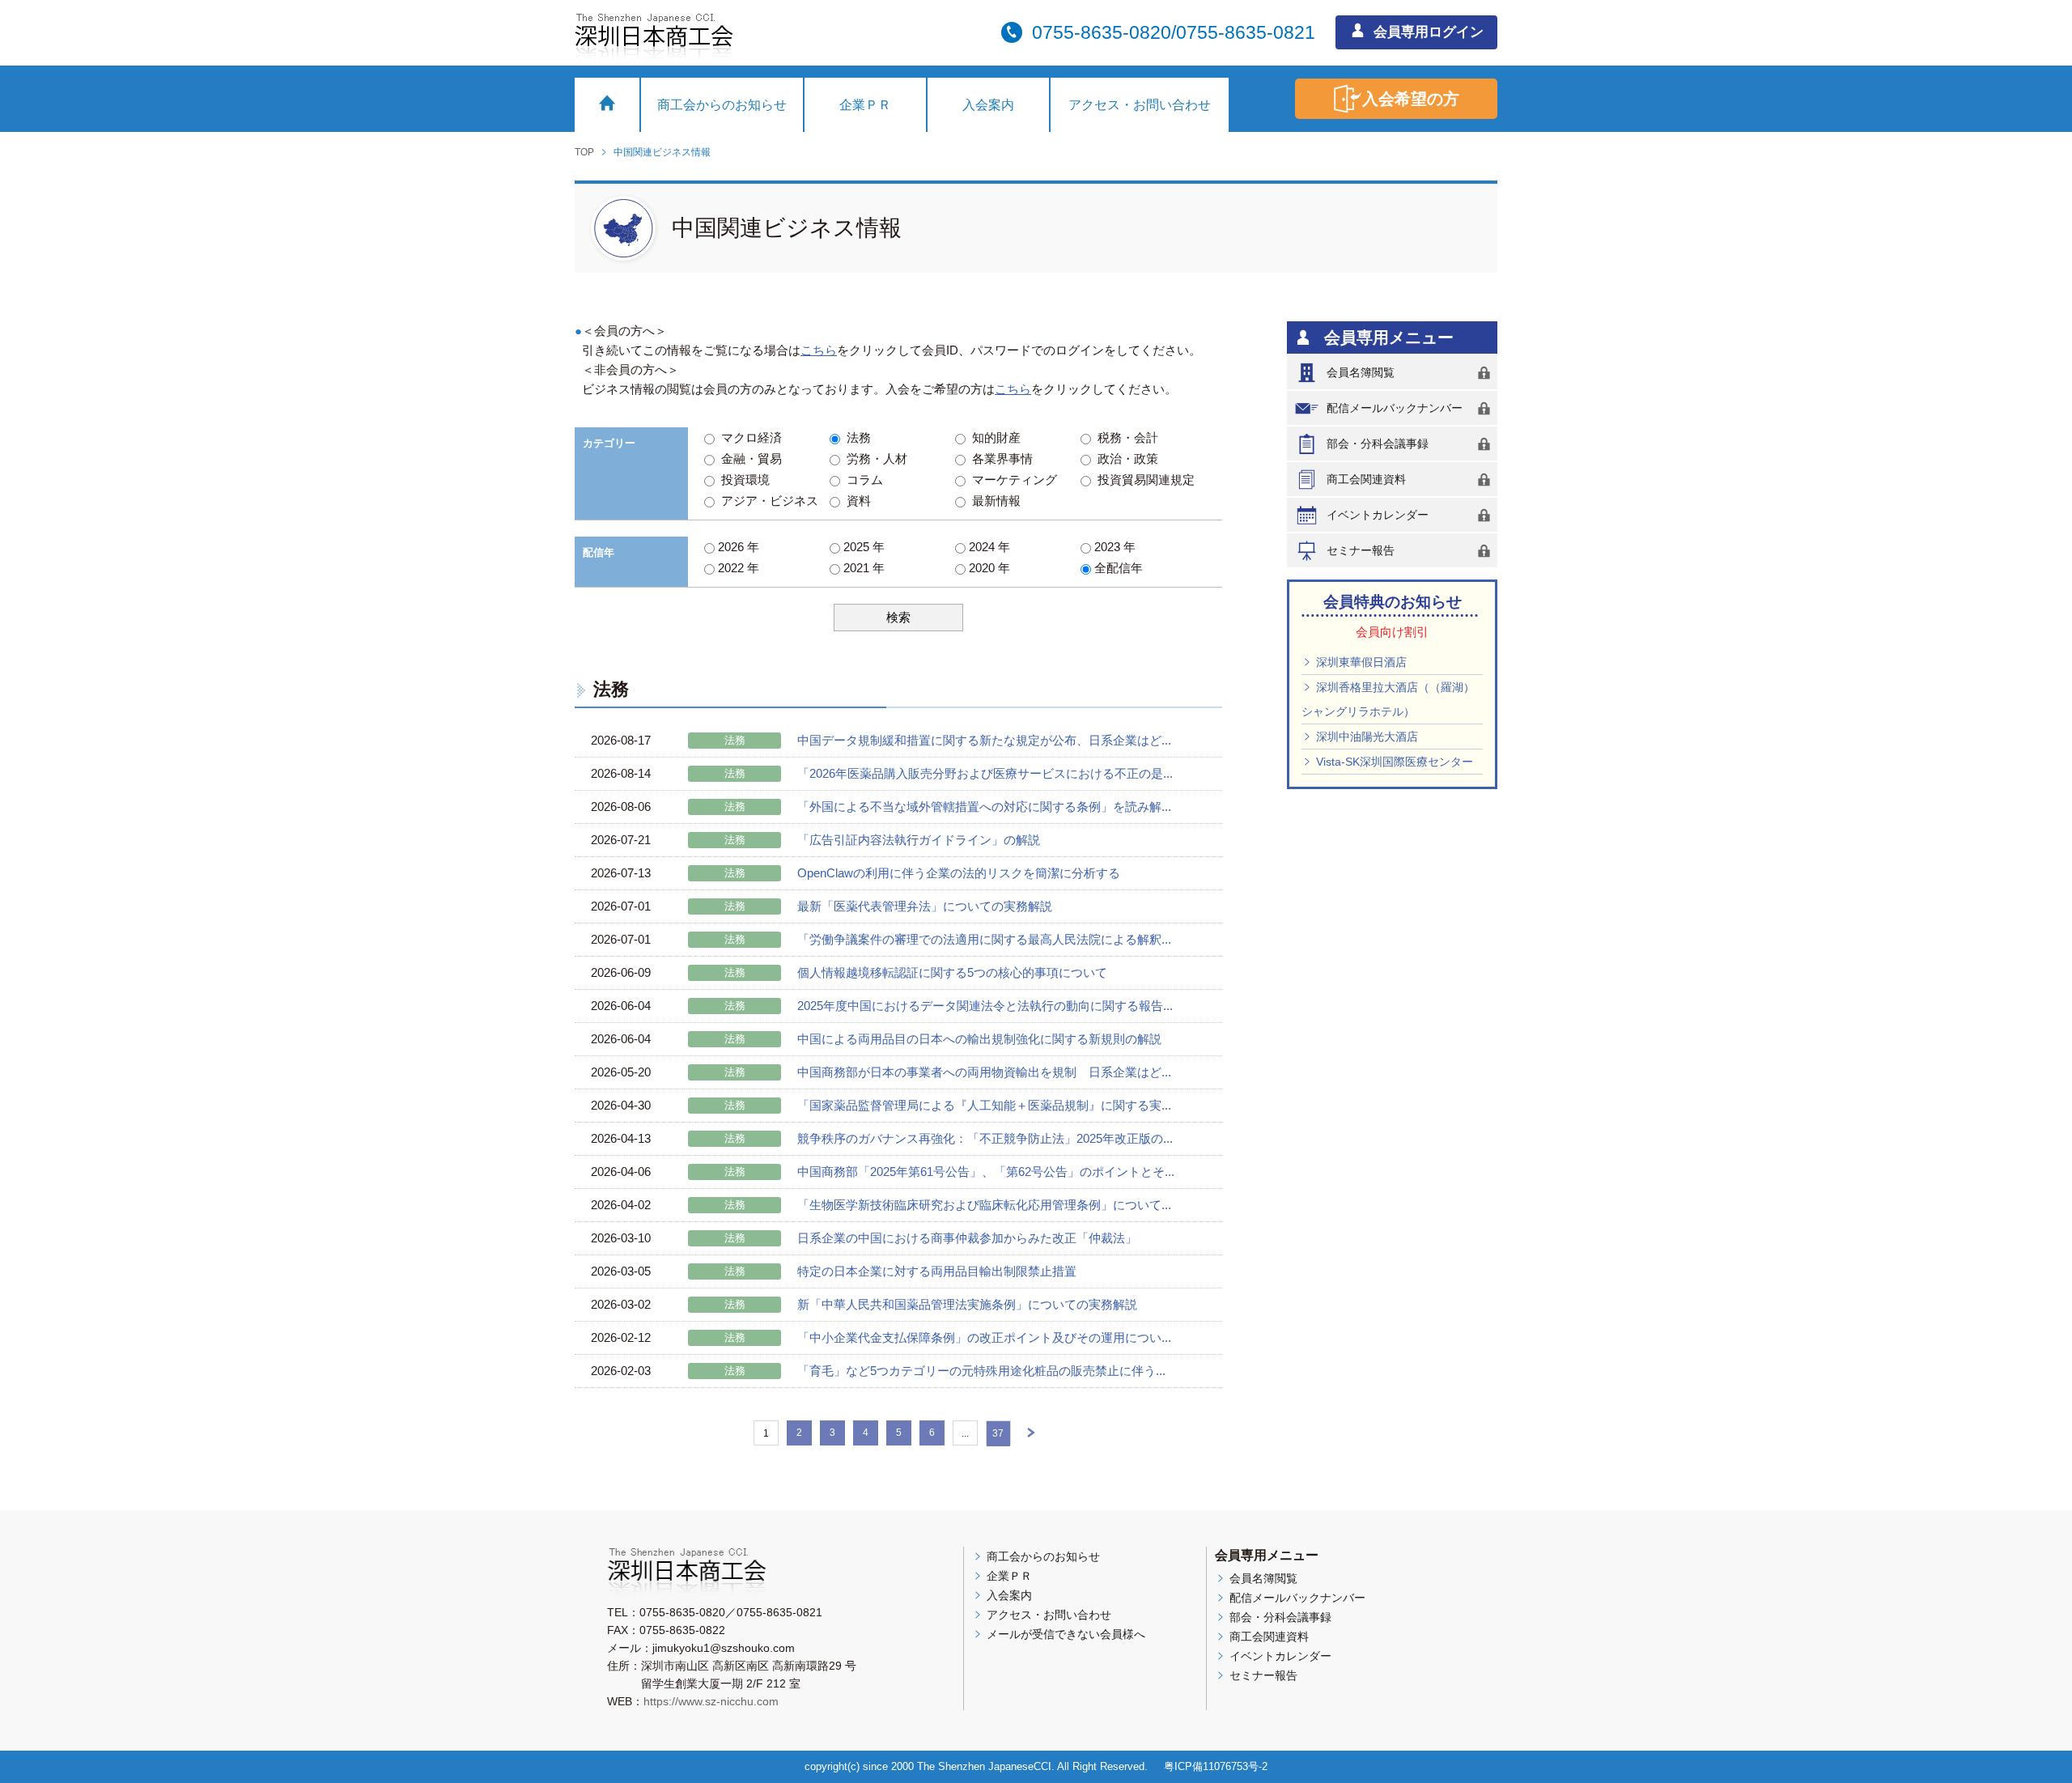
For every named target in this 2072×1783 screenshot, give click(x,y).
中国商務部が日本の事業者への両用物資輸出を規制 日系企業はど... (984, 1072)
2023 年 (1113, 547)
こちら (819, 350)
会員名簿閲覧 (1361, 372)
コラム (862, 480)
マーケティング (1011, 480)
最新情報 (993, 501)
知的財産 (993, 437)
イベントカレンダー (1378, 515)
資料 (856, 501)
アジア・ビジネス (766, 501)
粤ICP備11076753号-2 (1216, 1766)
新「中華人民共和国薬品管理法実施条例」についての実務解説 (967, 1304)
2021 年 (862, 568)
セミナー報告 (1361, 550)
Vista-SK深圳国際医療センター (1393, 762)
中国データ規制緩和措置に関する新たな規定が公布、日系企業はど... (984, 740)
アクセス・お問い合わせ (1140, 105)
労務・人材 (874, 458)
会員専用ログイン (1427, 32)
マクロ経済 (748, 437)
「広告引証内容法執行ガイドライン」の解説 (919, 840)
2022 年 (737, 568)
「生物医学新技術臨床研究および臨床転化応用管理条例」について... (984, 1205)
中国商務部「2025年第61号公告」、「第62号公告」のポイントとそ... (986, 1172)
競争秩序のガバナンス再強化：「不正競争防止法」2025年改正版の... (985, 1138)
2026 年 (737, 547)
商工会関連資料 (1366, 479)
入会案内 (988, 105)
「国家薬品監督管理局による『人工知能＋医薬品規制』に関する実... (984, 1105)
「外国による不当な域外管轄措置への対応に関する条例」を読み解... (984, 807)
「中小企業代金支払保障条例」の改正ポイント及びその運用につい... (984, 1337)
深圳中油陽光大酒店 (1365, 737)
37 (998, 1433)
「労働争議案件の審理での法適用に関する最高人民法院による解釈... (984, 939)
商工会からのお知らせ (722, 105)
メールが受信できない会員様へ (1064, 1634)
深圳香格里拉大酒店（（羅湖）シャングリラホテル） (1388, 699)
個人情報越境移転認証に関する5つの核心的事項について (952, 972)
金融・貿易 (748, 458)
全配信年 (1117, 568)
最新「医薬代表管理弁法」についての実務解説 (925, 906)
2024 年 (988, 547)
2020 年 (988, 568)
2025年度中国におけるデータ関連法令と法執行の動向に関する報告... (985, 1006)
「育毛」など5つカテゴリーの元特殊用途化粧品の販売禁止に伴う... (981, 1371)
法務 (856, 437)
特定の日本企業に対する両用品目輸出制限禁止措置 (937, 1271)
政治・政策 (1125, 458)
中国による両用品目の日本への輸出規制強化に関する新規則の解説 (979, 1039)
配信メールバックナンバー (1395, 408)
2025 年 (862, 547)
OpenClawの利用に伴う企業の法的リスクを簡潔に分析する (959, 873)
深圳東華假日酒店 (1360, 662)
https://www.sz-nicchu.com (711, 1701)
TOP (584, 152)
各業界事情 (999, 458)
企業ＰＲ (865, 105)
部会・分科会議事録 (1378, 444)
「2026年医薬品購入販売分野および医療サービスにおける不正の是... (985, 773)
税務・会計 (1125, 437)
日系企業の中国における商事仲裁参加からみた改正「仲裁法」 (967, 1238)
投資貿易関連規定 (1143, 480)
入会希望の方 (1411, 99)
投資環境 (742, 480)
